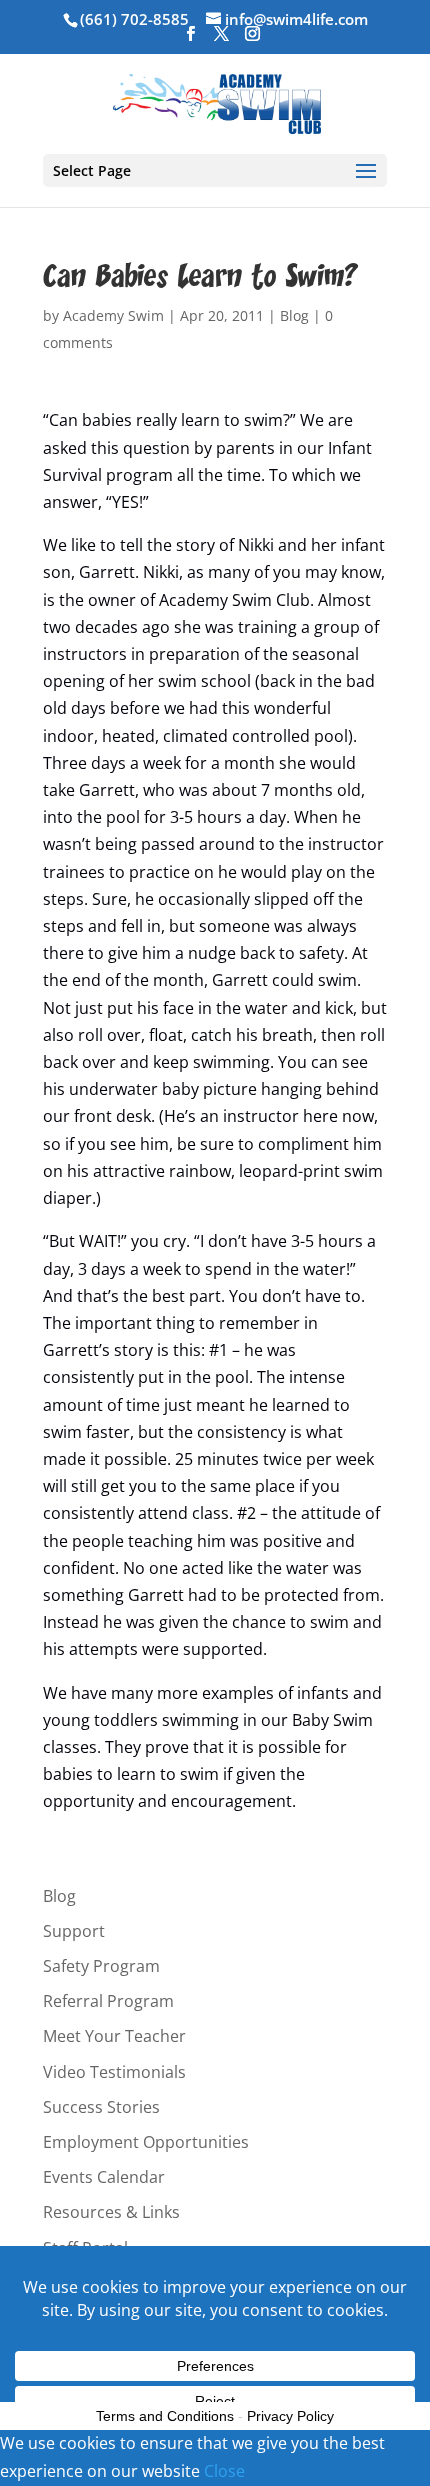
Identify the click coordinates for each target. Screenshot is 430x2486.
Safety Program (101, 1966)
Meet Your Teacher (114, 2036)
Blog (294, 315)
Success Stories (101, 2107)
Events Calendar (104, 2177)
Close (224, 2471)
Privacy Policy (290, 2416)
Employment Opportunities (146, 2142)
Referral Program (108, 2001)
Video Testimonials (114, 2072)
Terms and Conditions (165, 2416)
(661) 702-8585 (134, 19)
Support (74, 1931)
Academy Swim (113, 315)
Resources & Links (111, 2212)
